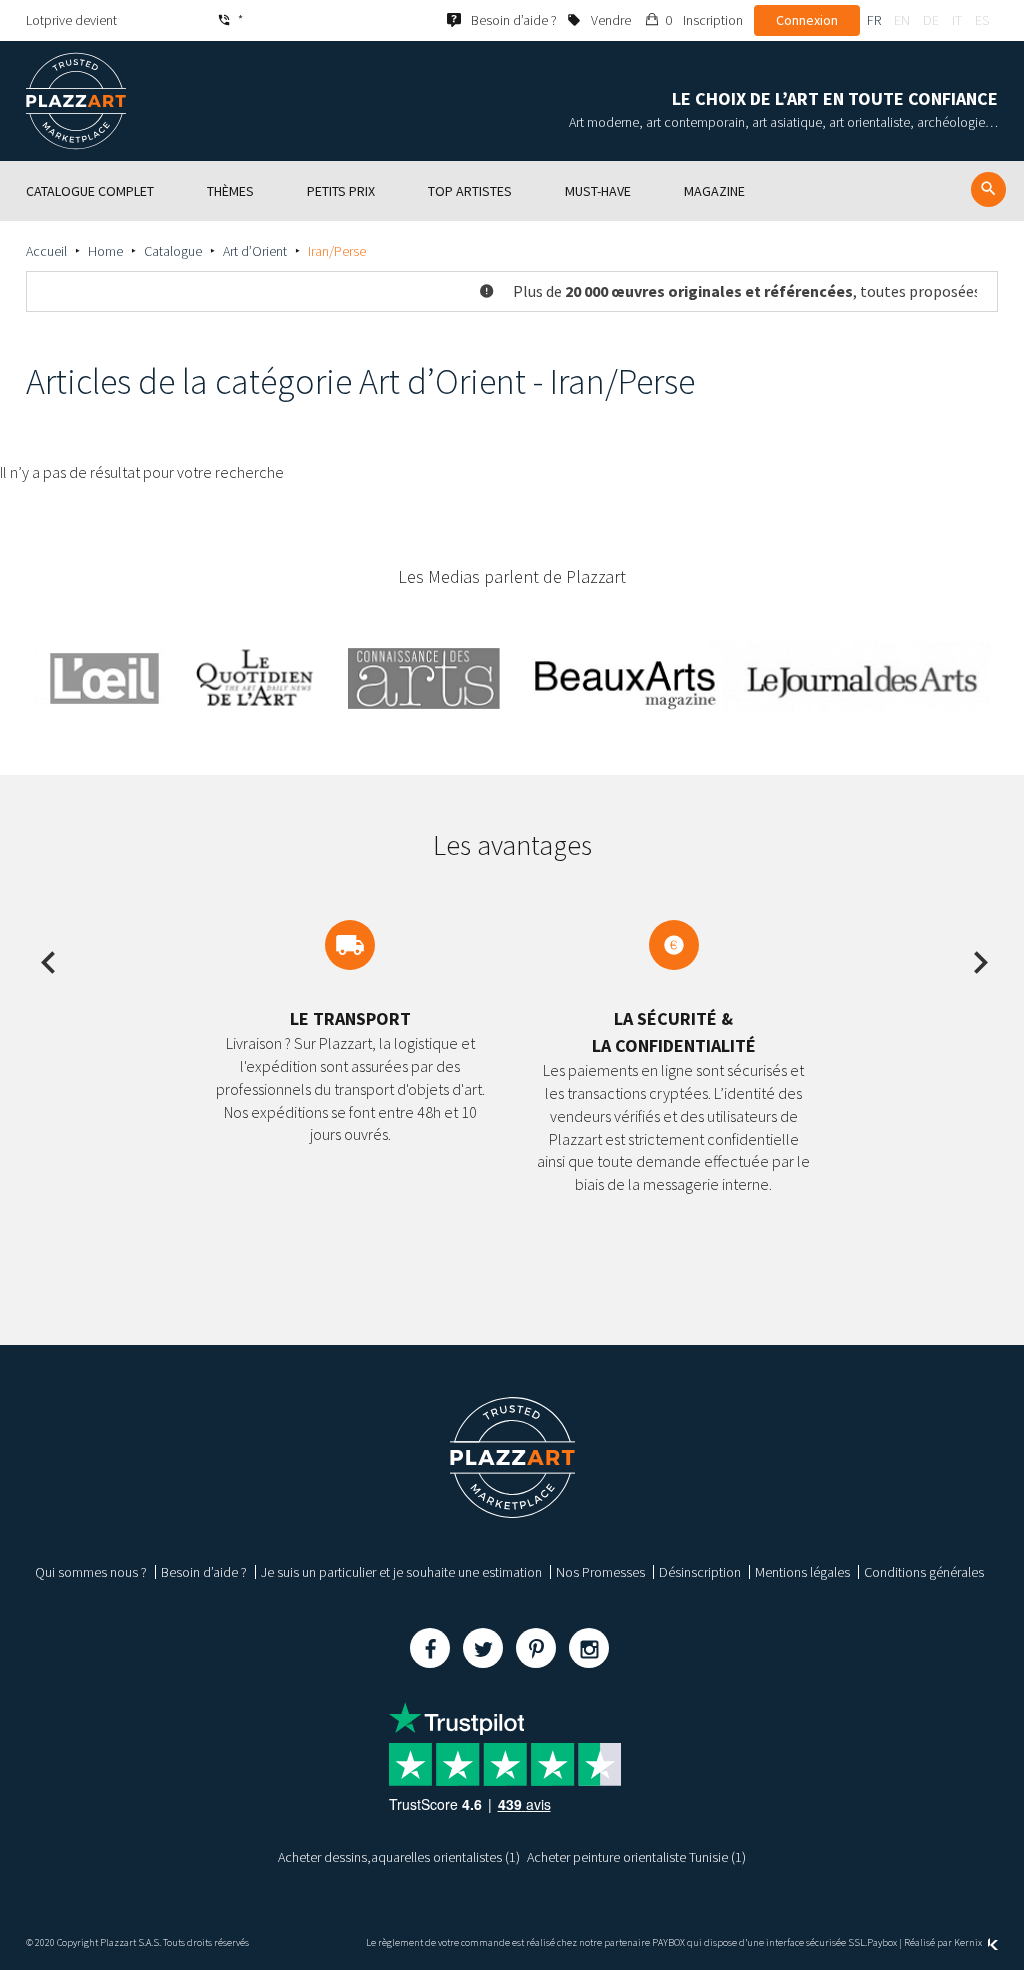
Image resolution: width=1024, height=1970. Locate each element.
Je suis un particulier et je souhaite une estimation (401, 1572)
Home (105, 251)
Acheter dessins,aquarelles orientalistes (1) (399, 1857)
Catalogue (173, 251)
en (902, 20)
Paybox (882, 1942)
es (982, 20)
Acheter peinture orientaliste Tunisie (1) (636, 1857)
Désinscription (700, 1572)
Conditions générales (924, 1572)
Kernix (969, 1942)
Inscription (713, 20)
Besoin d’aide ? (204, 1572)
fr (874, 20)
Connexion (807, 20)
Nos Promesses (600, 1572)
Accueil (46, 251)
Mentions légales (802, 1572)
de (931, 20)
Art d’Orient (255, 251)
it (957, 20)
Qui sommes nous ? (91, 1572)
